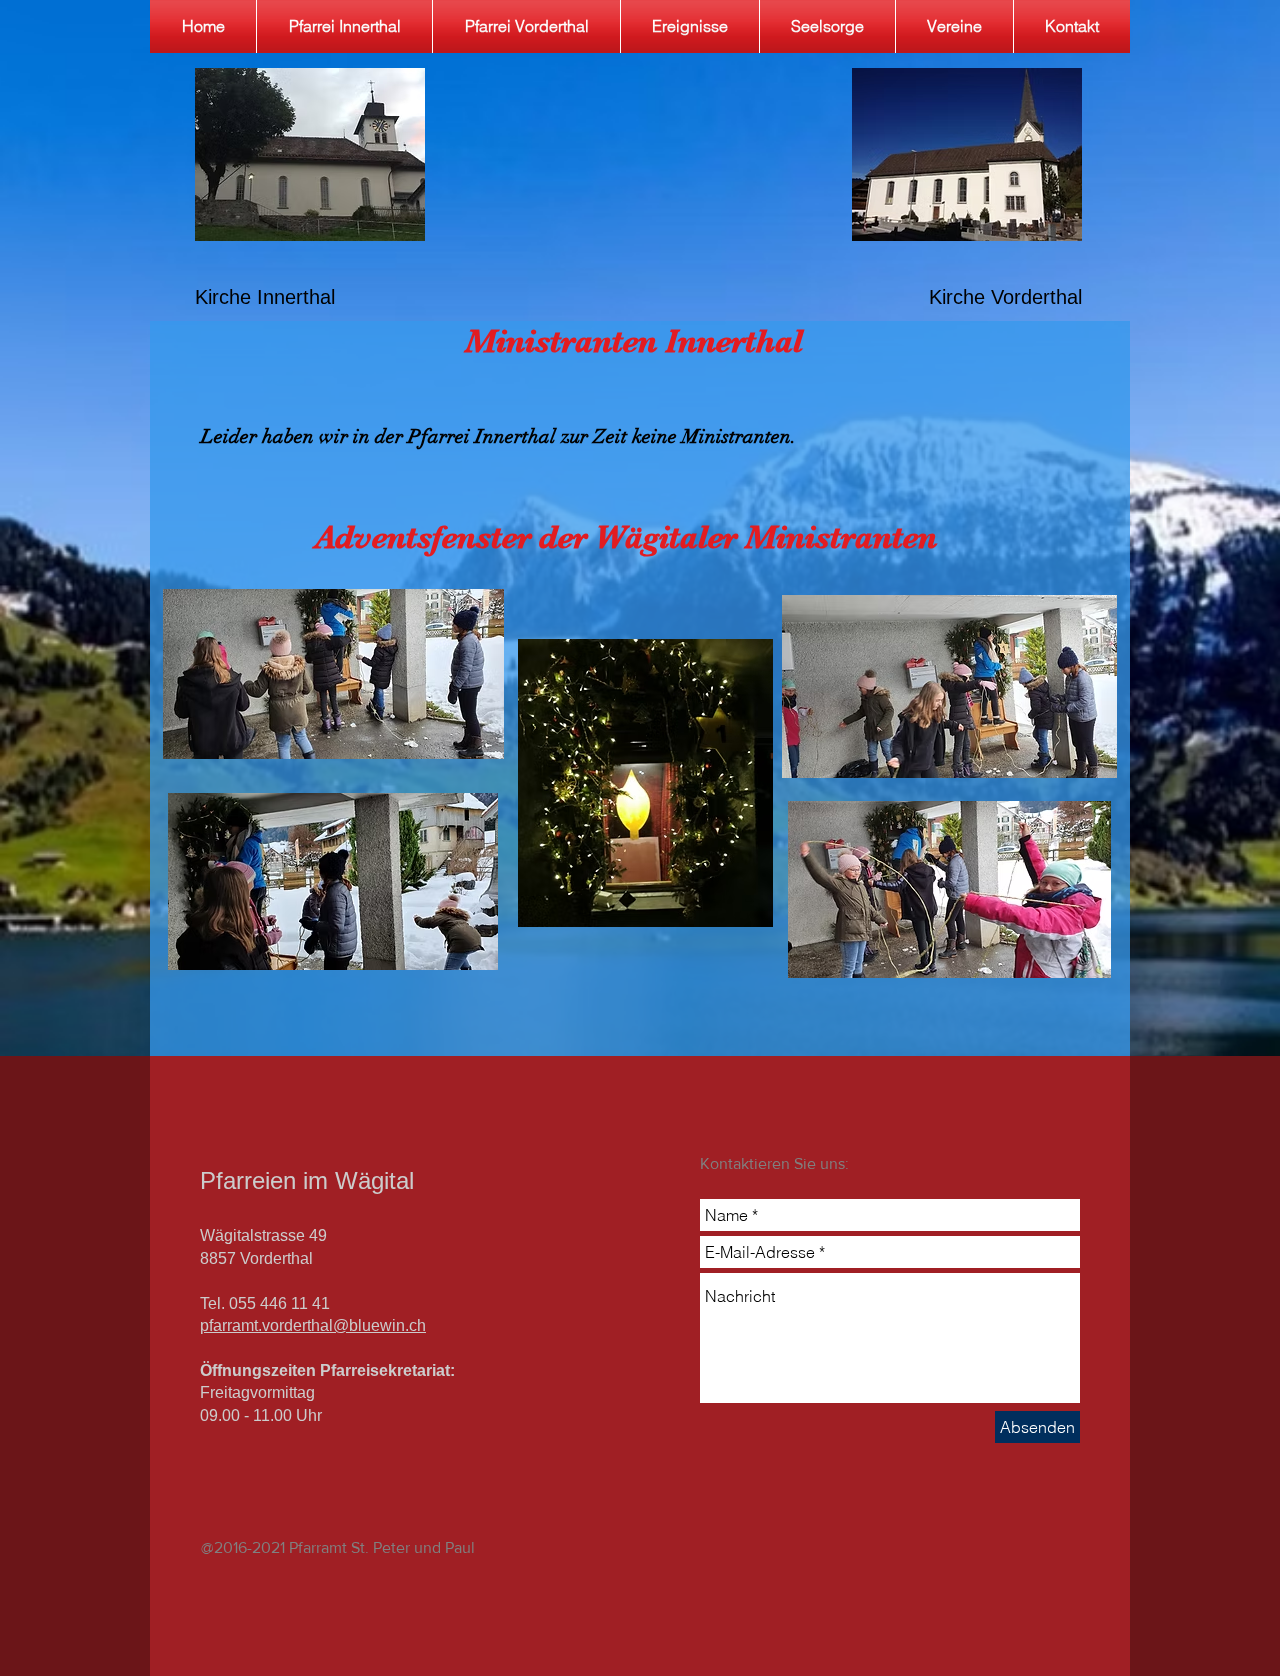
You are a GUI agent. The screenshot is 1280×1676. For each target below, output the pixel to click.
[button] (827, 26)
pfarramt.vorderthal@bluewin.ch (313, 1325)
